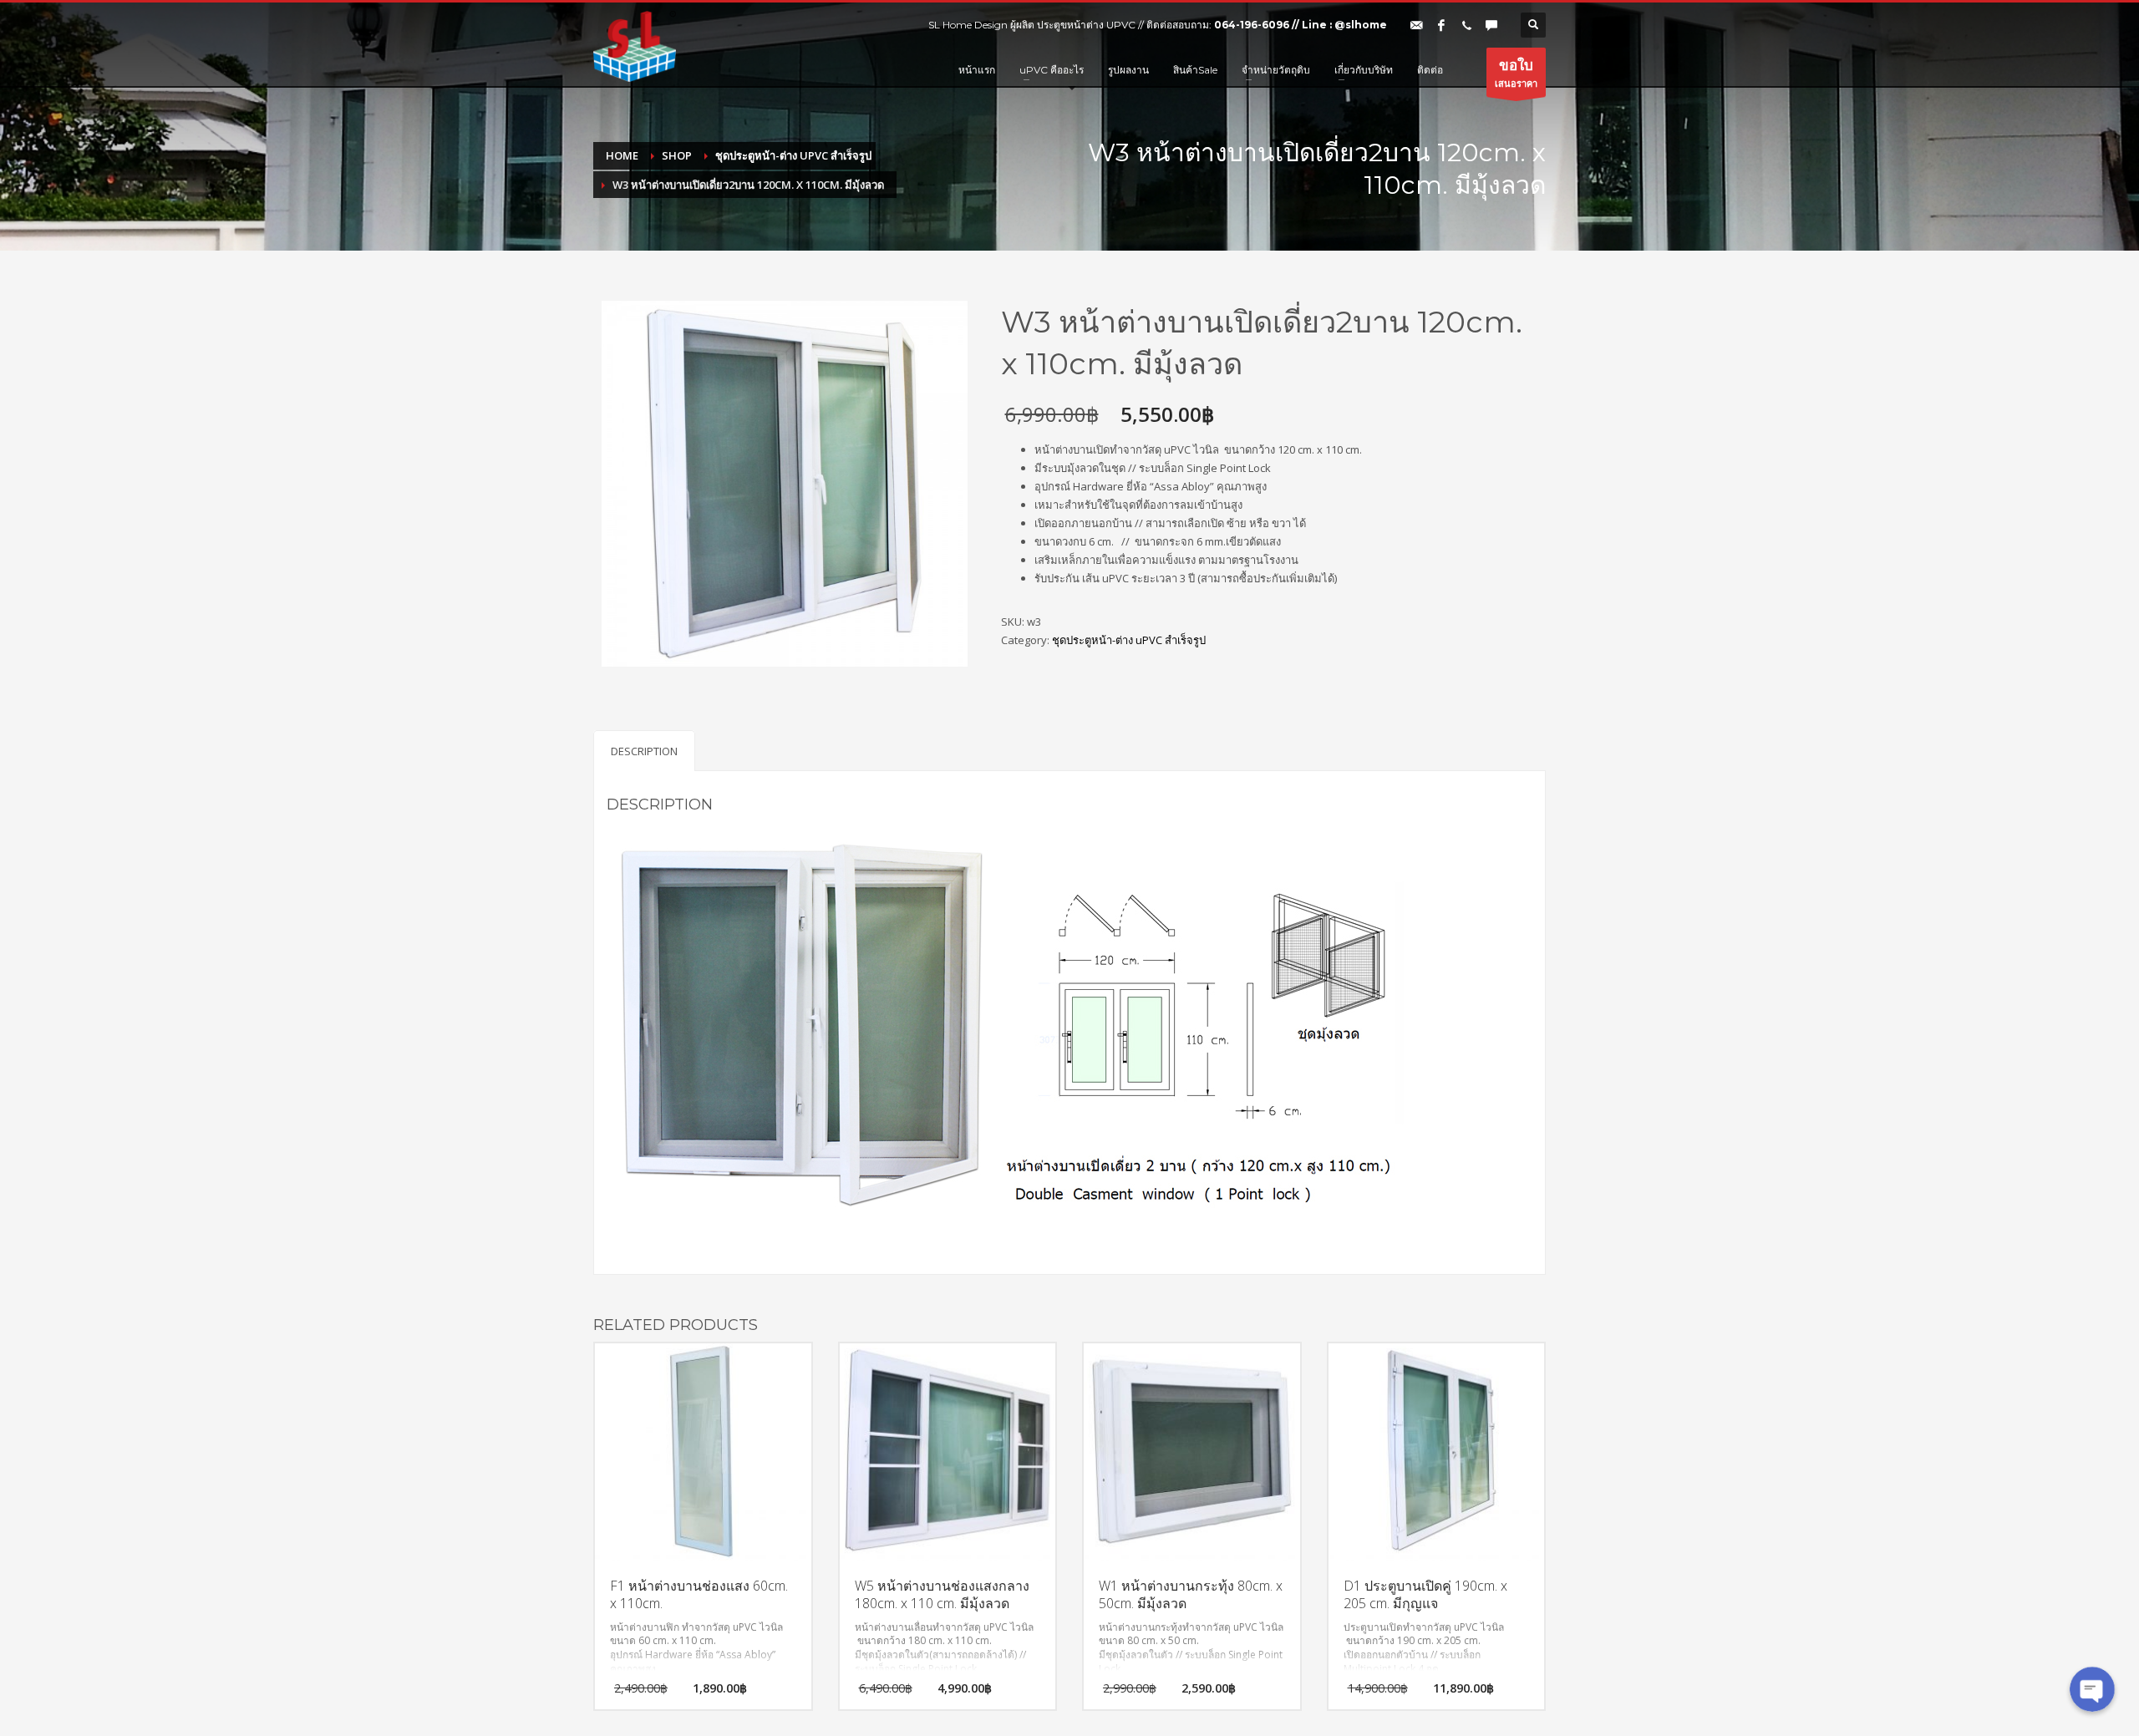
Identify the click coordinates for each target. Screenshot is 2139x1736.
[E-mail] (1416, 25)
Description (644, 751)
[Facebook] (1441, 25)
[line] (1491, 25)
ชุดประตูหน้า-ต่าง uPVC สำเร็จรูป (1129, 640)
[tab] (644, 751)
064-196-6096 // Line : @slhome (1301, 25)
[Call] (1466, 25)
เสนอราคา (1516, 72)
